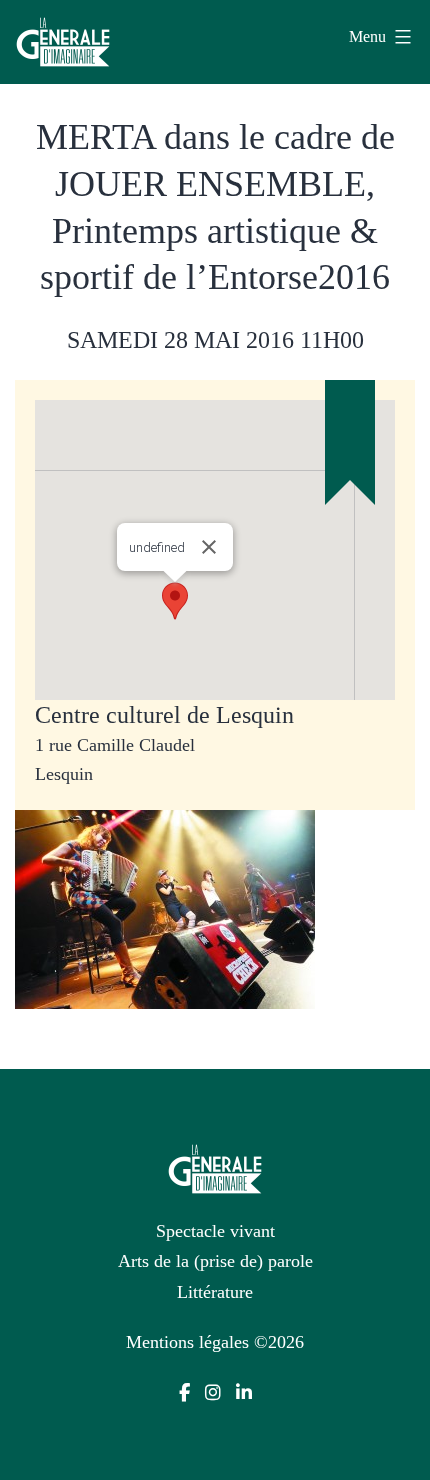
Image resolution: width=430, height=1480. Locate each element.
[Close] (209, 547)
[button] (175, 601)
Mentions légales (187, 1342)
